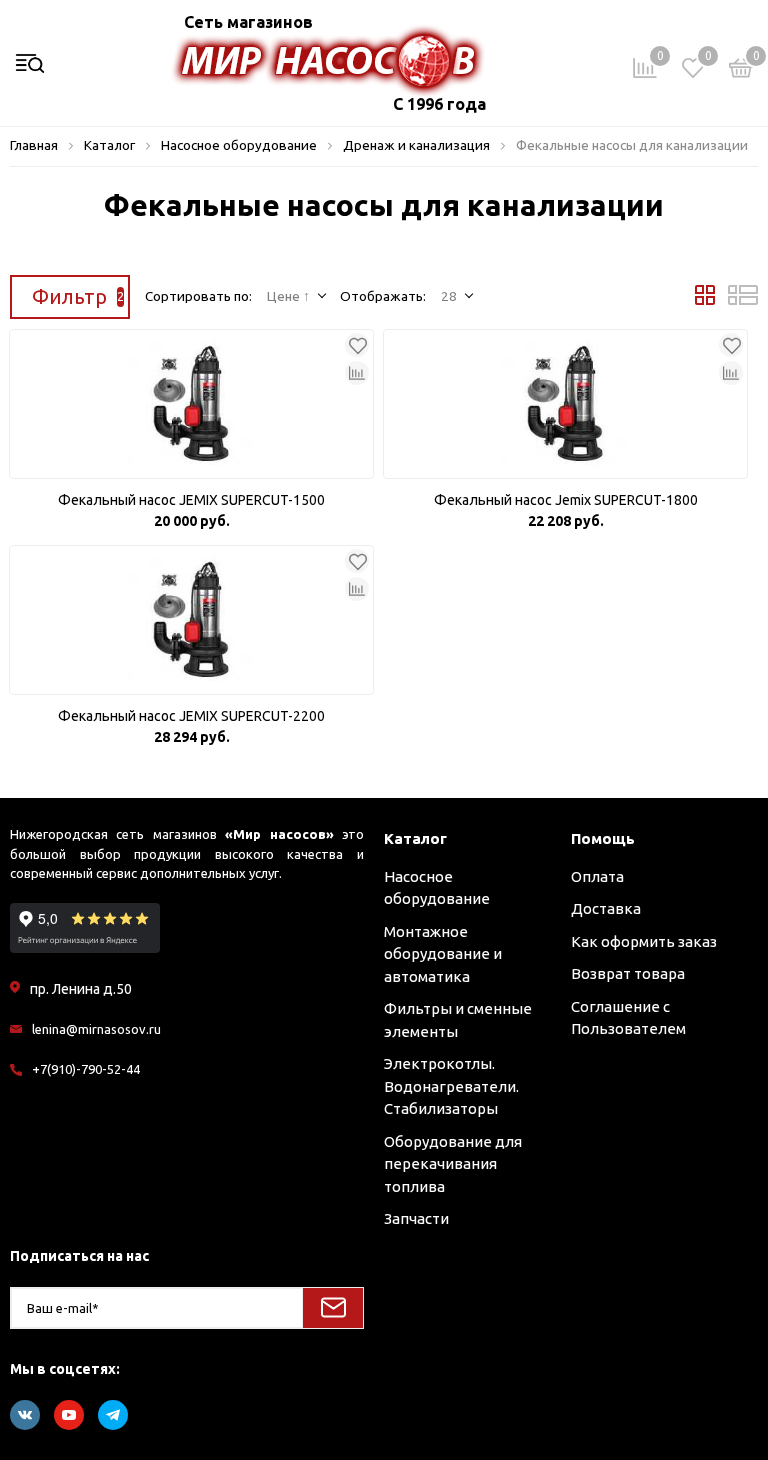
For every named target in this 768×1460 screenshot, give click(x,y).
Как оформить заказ (644, 941)
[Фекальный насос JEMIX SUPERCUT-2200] (191, 620)
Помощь (603, 838)
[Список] (743, 300)
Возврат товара (628, 973)
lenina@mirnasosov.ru (96, 1029)
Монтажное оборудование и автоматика (443, 954)
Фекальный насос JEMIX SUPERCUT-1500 (191, 500)
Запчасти (416, 1218)
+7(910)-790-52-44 (86, 1069)
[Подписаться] (333, 1308)
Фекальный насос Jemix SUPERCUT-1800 (566, 500)
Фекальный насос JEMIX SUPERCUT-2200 (191, 716)
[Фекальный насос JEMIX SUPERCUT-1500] (191, 404)
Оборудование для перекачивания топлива (453, 1164)
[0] (741, 71)
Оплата (597, 876)
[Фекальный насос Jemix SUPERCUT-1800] (565, 404)
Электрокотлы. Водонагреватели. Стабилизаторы (451, 1086)
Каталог (415, 838)
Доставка (606, 908)
